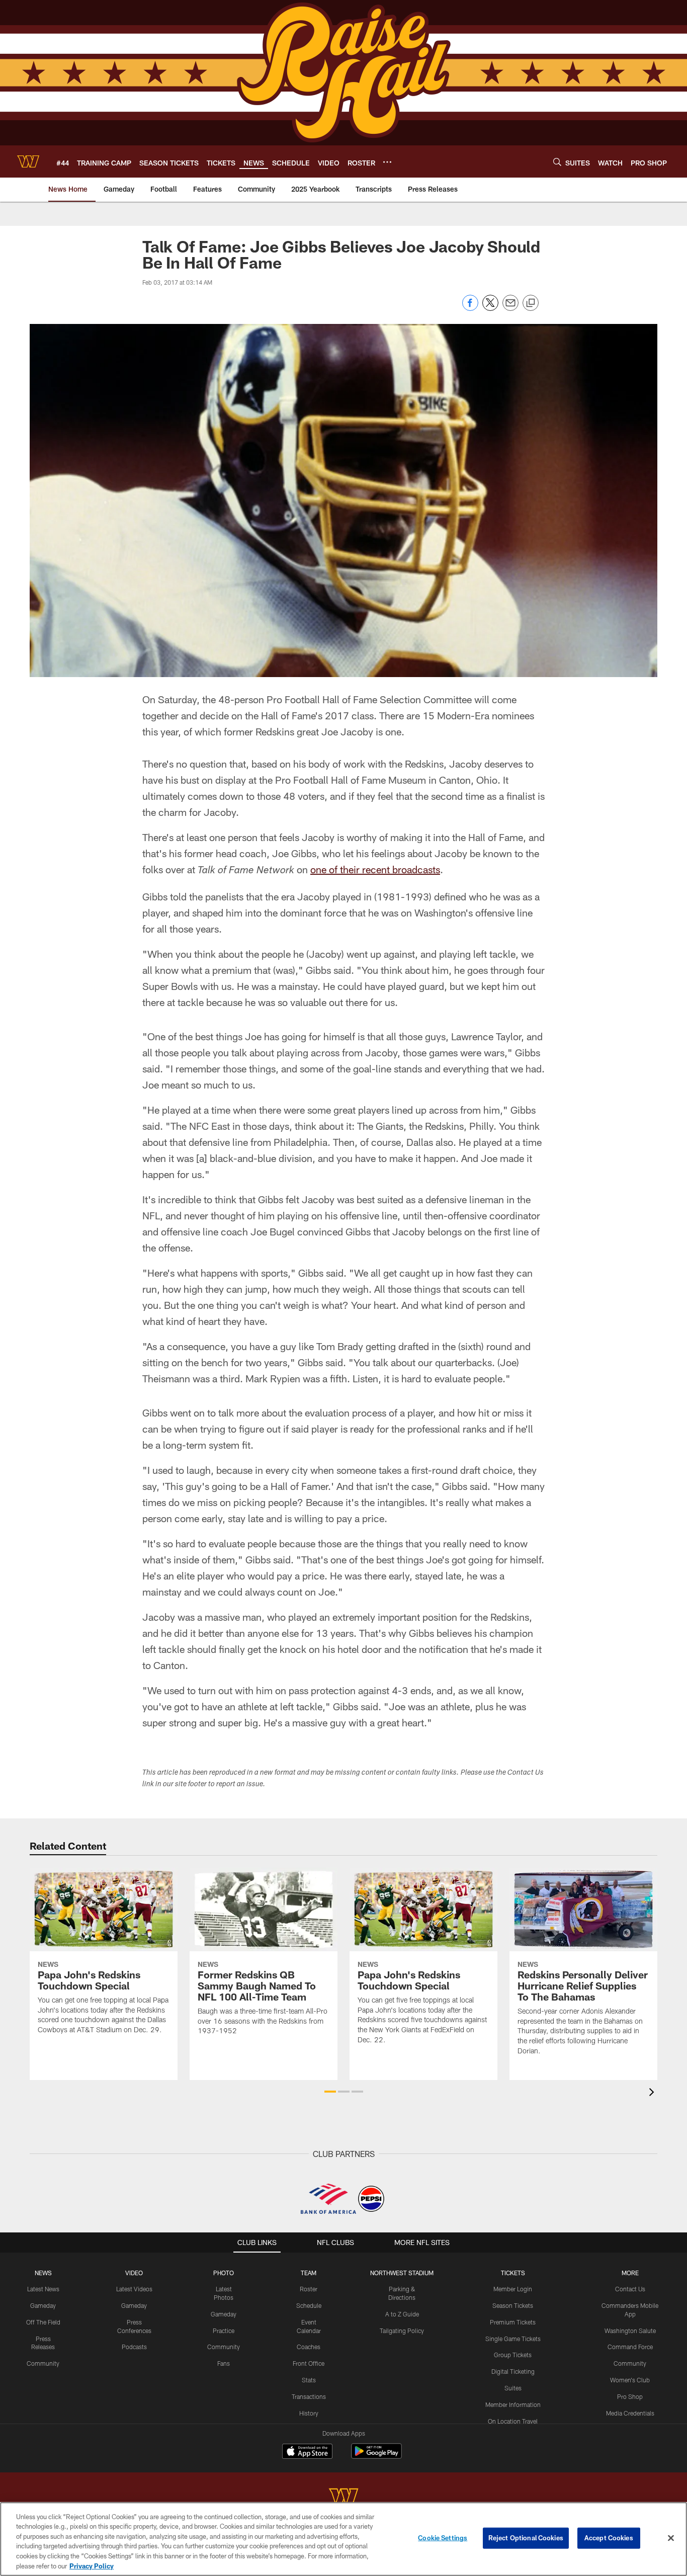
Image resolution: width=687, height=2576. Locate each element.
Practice (224, 2331)
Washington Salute (630, 2331)
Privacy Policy (92, 2565)
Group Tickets (513, 2355)
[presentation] (653, 2093)
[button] (330, 2092)
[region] (343, 2539)
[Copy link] (531, 303)
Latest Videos (134, 2289)
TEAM (309, 2273)
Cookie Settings (443, 2538)
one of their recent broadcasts (375, 869)
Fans (224, 2363)
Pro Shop (630, 2396)
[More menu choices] (387, 162)
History (309, 2413)
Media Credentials (630, 2413)
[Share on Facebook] (470, 308)
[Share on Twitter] (490, 308)
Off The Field (43, 2322)
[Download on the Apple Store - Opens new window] (307, 2452)
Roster (309, 2289)
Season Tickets (513, 2305)
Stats (309, 2380)
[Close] (671, 2538)
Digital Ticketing (513, 2371)
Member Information (513, 2404)
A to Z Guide (402, 2314)
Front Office (309, 2363)
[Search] (557, 162)
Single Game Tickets (513, 2339)
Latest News (43, 2289)
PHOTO (224, 2273)
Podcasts (134, 2347)
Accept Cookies (609, 2538)
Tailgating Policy (402, 2331)
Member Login (513, 2289)
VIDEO (134, 2273)
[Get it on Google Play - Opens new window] (376, 2456)
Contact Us (630, 2289)
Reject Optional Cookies (526, 2538)
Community (43, 2363)
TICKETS (513, 2273)
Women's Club (630, 2380)
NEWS (43, 2273)
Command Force (630, 2347)
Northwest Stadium (402, 2273)
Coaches (309, 2347)
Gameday (43, 2305)
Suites (513, 2388)
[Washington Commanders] (343, 2498)
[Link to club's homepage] (28, 161)
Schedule (309, 2305)
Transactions (309, 2396)
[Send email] (510, 308)
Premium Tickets (513, 2322)
